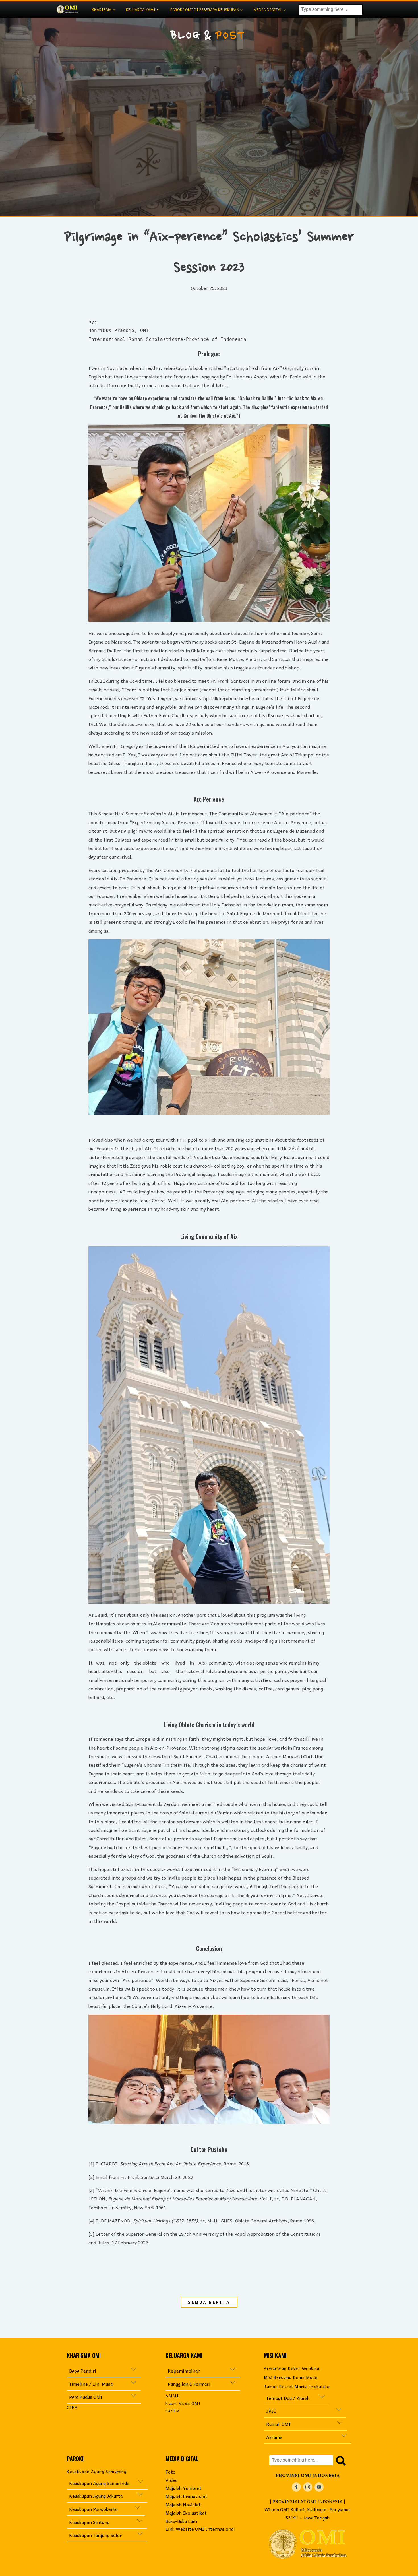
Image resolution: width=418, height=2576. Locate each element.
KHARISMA (102, 10)
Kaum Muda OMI (183, 2403)
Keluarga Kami (141, 10)
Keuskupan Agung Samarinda (99, 2483)
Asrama (275, 2437)
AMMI (172, 2396)
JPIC (301, 2411)
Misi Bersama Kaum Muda (291, 2377)
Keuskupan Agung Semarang (97, 2471)
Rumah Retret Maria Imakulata (297, 2386)
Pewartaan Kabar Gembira (292, 2368)
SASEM (173, 2411)
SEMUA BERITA (209, 2302)
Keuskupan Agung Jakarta (103, 2496)
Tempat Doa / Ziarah (288, 2398)
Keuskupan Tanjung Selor (95, 2535)
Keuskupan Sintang (89, 2522)
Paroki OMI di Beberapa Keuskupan (205, 10)
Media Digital (268, 10)
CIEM (73, 2407)
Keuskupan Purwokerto (96, 2509)
